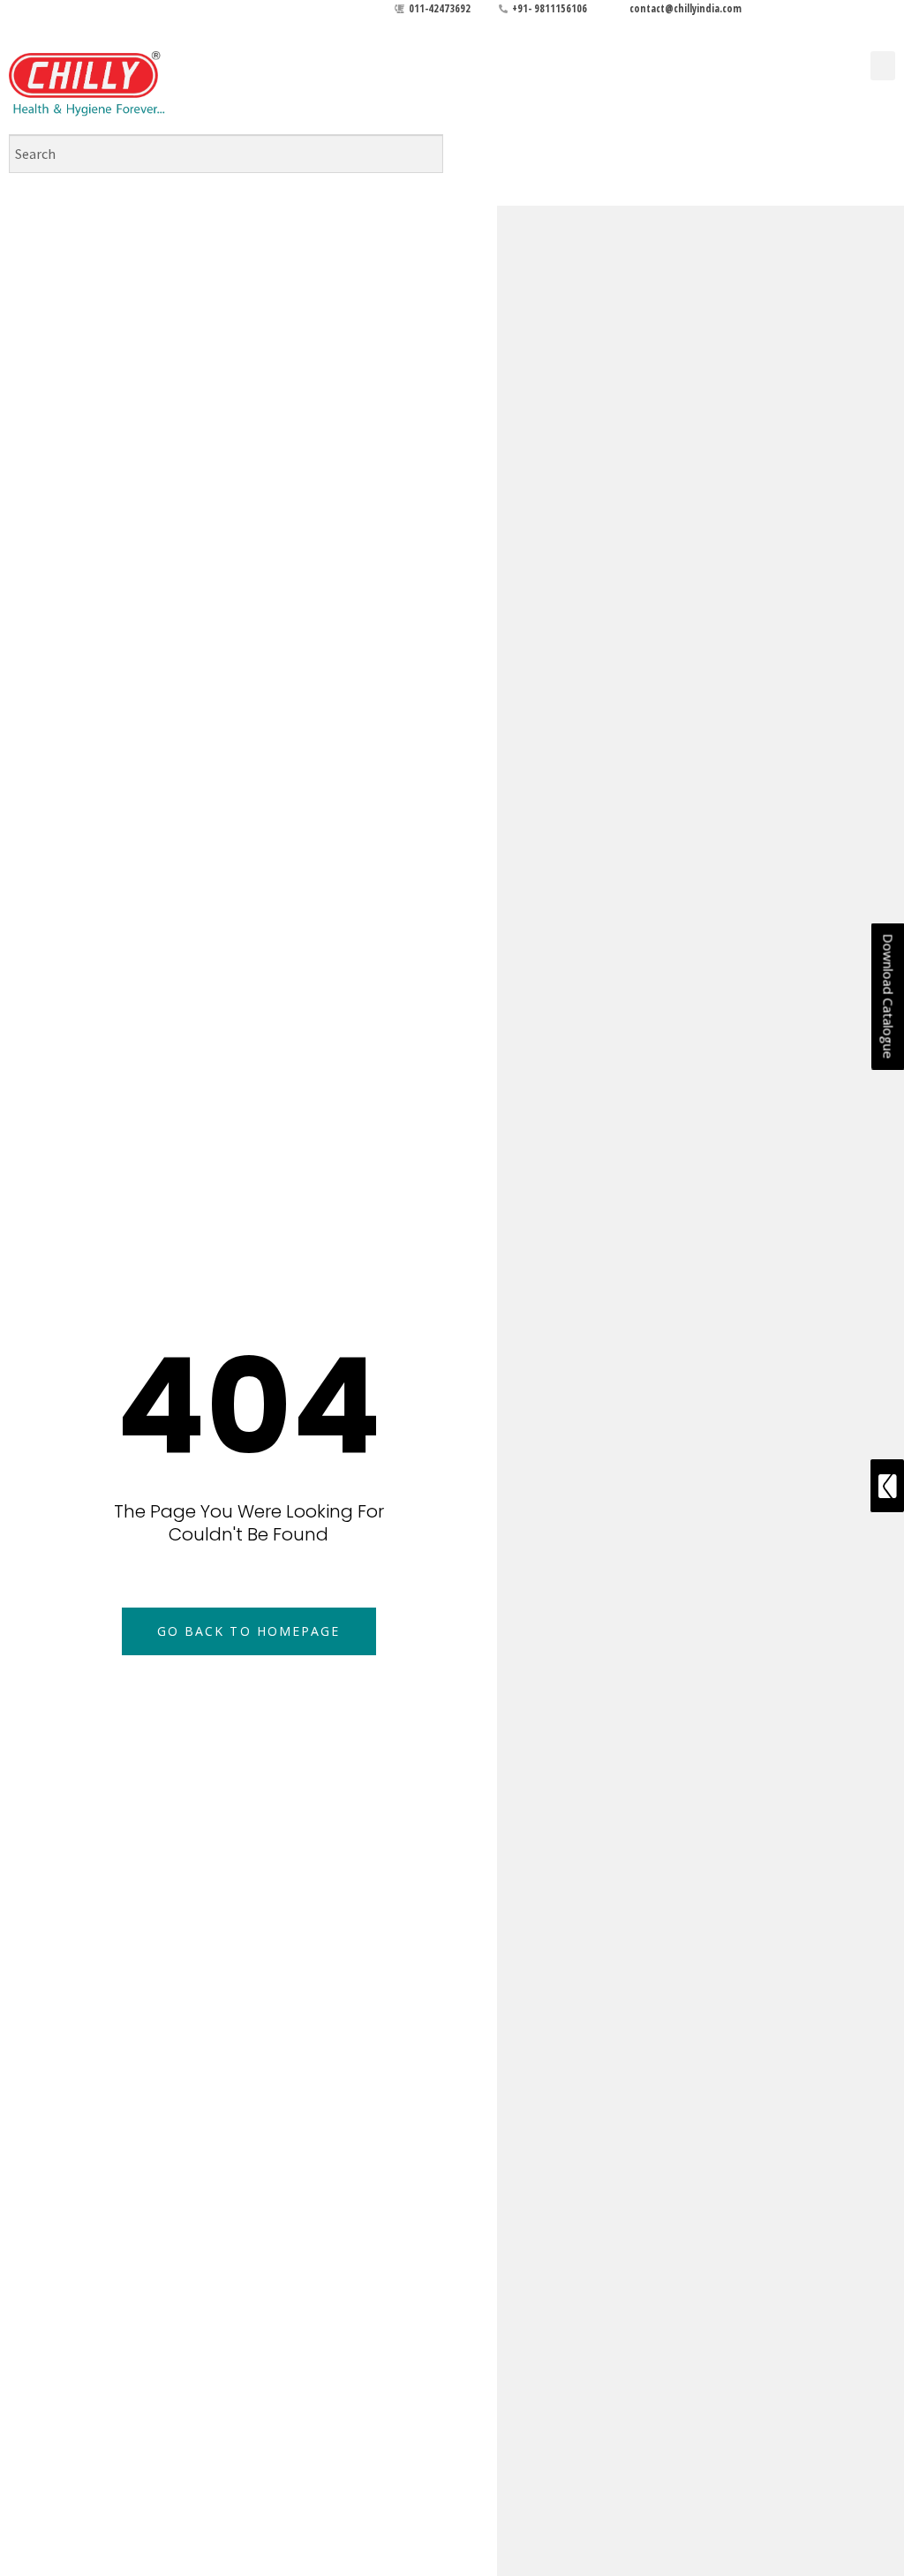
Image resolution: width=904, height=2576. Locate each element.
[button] (883, 66)
